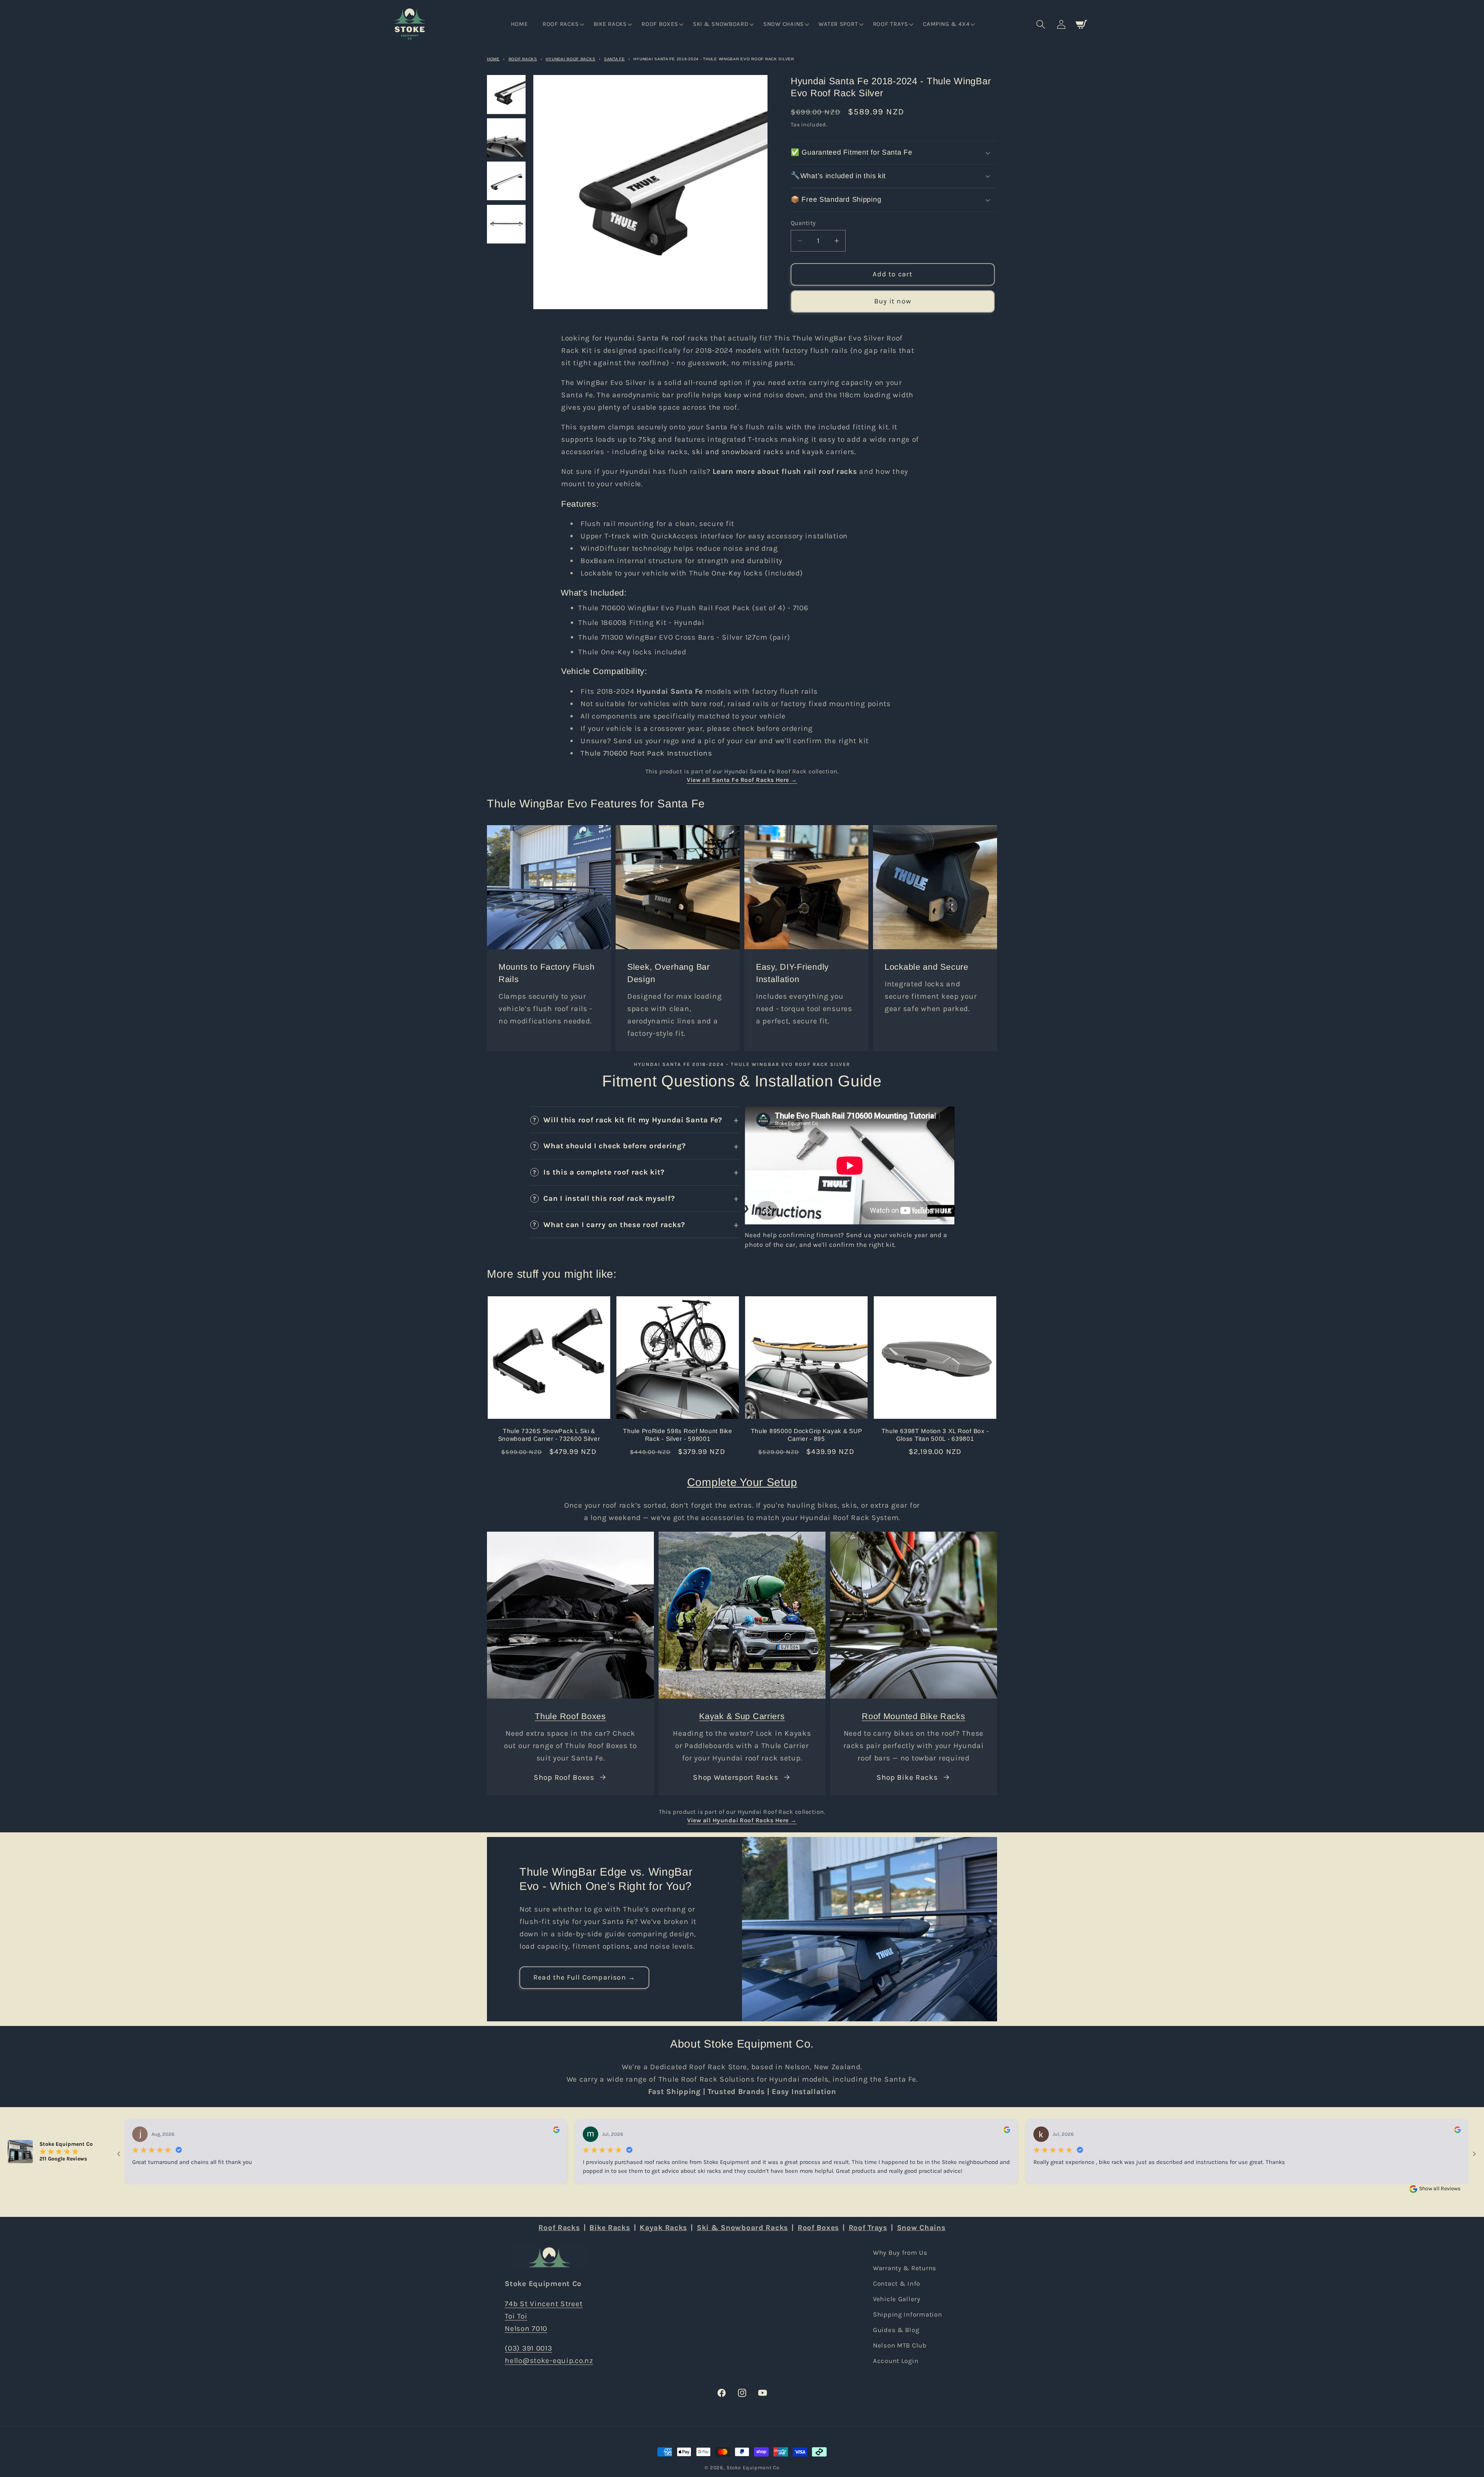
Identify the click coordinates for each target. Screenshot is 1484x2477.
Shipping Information (907, 2314)
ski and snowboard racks (738, 452)
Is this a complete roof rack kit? (604, 1172)
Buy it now (893, 301)
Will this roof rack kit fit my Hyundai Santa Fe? (633, 1120)
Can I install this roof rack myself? (609, 1198)
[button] (563, 24)
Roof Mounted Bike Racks (914, 1716)
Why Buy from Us (900, 2253)
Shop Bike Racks (907, 1777)
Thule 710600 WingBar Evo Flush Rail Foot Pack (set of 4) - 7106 (693, 608)
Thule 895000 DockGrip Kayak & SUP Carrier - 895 (807, 1435)
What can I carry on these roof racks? (614, 1225)
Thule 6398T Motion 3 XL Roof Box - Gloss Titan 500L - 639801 (935, 1435)
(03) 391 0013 (528, 2348)
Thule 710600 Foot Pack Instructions (646, 753)
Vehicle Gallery (897, 2299)
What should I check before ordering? (614, 1146)
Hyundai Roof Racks (570, 59)
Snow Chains (921, 2228)
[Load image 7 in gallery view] (506, 181)
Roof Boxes (818, 2228)
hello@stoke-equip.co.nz (549, 2360)
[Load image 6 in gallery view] (506, 138)
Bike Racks (610, 2228)
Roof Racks (523, 59)
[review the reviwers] (556, 2131)
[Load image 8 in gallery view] (506, 224)
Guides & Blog (896, 2330)
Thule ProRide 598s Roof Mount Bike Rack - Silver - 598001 (677, 1435)
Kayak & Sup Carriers (742, 1716)
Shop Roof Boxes (564, 1777)
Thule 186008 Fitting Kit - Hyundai (641, 622)
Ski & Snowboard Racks (742, 2228)
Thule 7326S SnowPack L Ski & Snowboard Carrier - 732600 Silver (549, 1435)
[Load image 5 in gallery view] (506, 94)
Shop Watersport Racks (735, 1777)
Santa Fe (614, 59)
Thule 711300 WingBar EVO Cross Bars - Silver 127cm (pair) (684, 637)
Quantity (803, 223)
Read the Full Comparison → (584, 1978)
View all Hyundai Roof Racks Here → (742, 1820)
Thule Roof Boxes (570, 1716)
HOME (493, 59)
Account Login (896, 2360)
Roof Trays (868, 2228)
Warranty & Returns (905, 2268)
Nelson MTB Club (900, 2345)
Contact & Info (897, 2284)
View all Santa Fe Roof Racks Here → (742, 780)
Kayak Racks (663, 2228)
